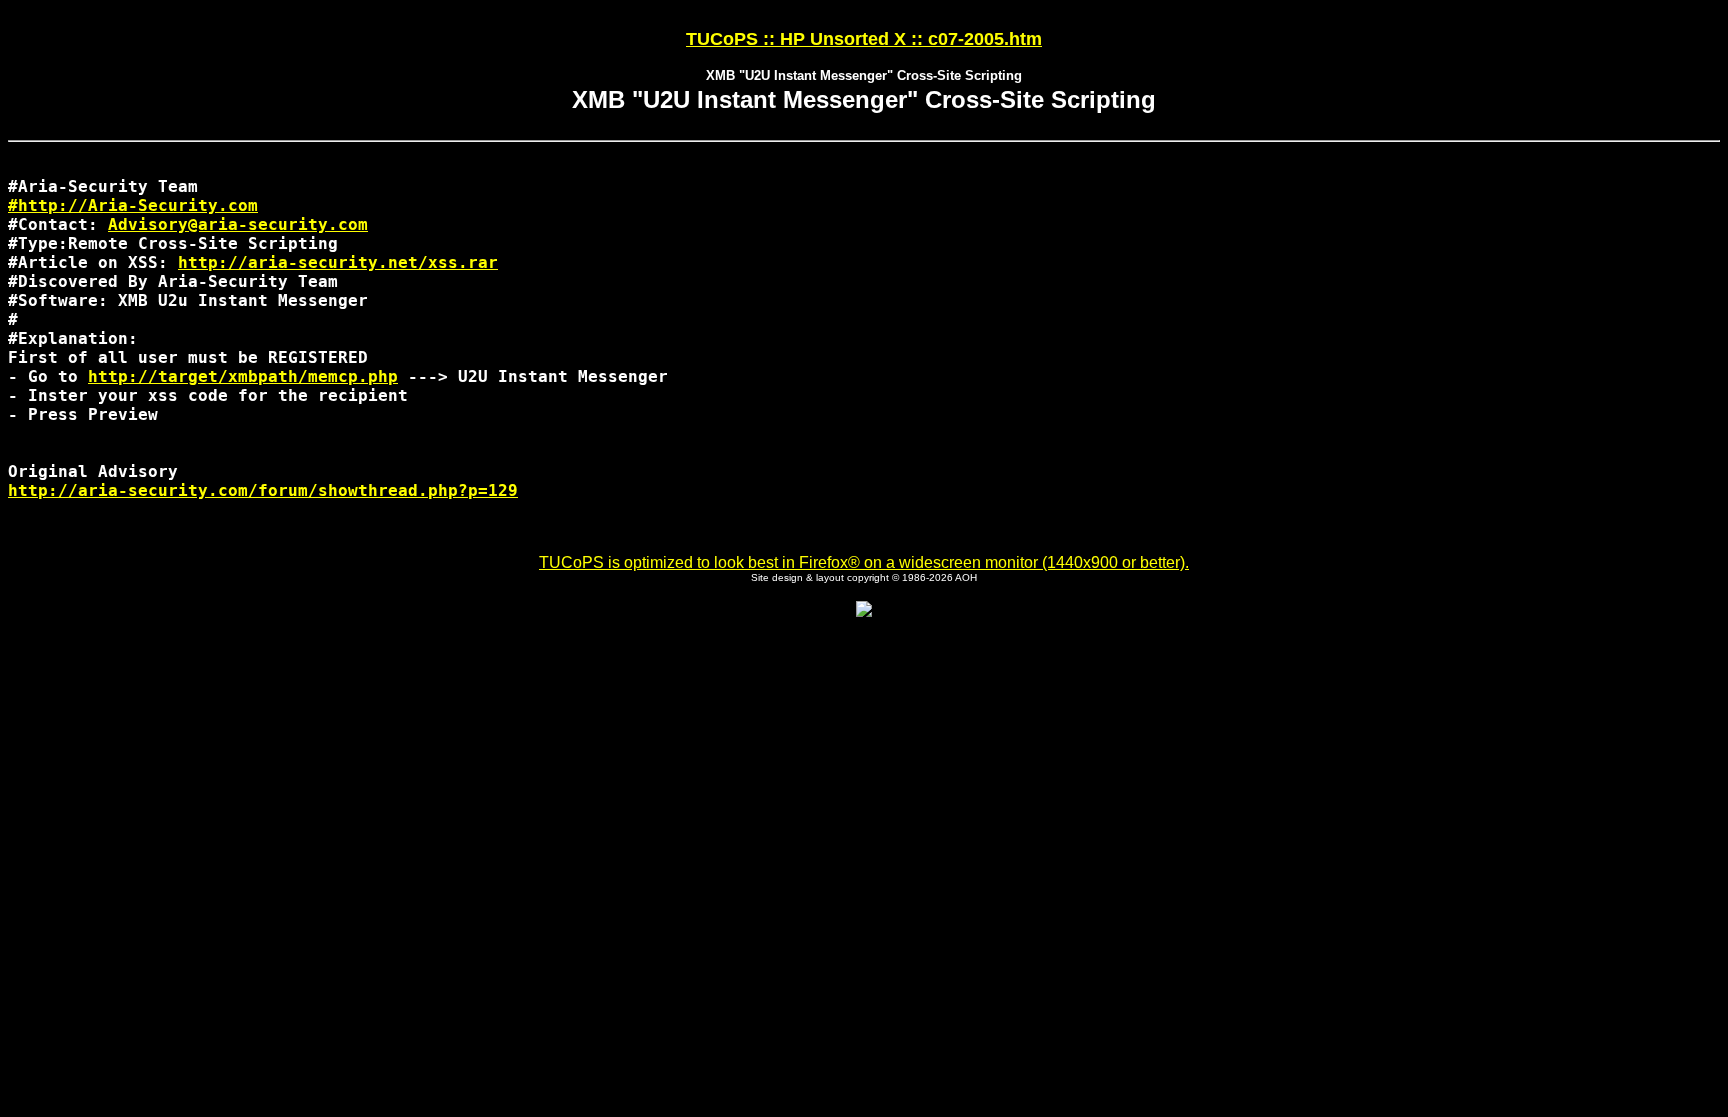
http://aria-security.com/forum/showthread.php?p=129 (263, 490)
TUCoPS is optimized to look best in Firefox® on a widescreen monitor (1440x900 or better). (864, 562)
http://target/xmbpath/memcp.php (243, 376)
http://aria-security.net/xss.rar (338, 262)
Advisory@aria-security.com (238, 224)
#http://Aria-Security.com (133, 205)
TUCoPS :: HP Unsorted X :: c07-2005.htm (864, 39)
